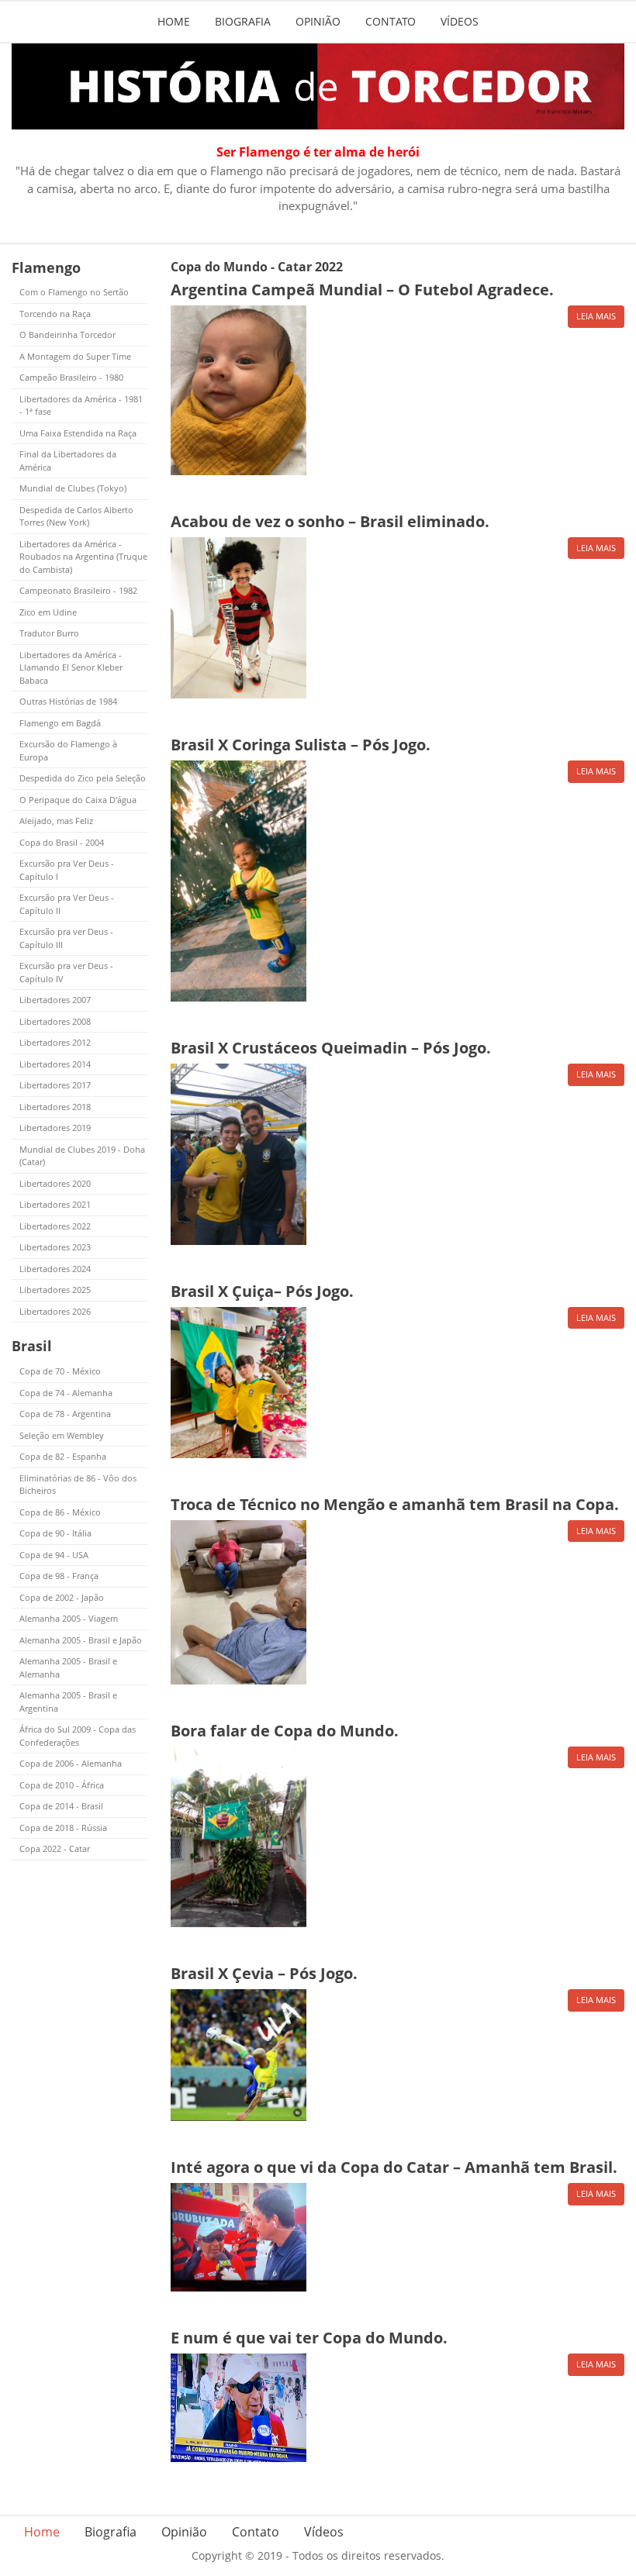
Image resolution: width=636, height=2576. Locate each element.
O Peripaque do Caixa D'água (78, 800)
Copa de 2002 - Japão (62, 1597)
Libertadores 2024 (55, 1269)
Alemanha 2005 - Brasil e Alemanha (68, 1667)
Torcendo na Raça (55, 314)
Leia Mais (596, 316)
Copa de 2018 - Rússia (63, 1828)
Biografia (243, 21)
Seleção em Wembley (62, 1435)
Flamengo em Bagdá (60, 723)
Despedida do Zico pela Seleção (83, 778)
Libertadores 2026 (55, 1311)
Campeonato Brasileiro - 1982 (78, 590)
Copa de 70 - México (60, 1371)
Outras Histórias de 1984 (68, 701)
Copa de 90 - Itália (55, 1533)
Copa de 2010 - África (62, 1785)
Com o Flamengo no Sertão (74, 292)
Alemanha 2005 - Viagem (69, 1618)
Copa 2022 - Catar (55, 1848)
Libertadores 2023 (55, 1247)
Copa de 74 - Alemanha (66, 1393)
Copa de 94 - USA (54, 1555)
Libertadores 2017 (55, 1085)
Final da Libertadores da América (68, 460)
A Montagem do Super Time (75, 356)
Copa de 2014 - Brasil (61, 1806)
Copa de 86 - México (60, 1512)
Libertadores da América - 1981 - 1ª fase (81, 405)
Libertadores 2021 (55, 1204)
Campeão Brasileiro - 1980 (71, 377)
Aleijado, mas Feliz (56, 821)
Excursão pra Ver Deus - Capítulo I (67, 870)
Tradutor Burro (49, 633)
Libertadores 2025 (55, 1290)
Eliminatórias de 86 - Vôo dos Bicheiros (78, 1485)
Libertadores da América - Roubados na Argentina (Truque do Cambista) (83, 557)
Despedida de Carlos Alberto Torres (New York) (76, 516)
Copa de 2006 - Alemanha (71, 1763)
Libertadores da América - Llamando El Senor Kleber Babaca (71, 667)
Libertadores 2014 (55, 1064)
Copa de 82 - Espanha (63, 1456)
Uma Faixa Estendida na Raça (78, 433)
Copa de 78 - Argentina (65, 1414)
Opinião (318, 21)
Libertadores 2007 (55, 1000)
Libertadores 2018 (55, 1107)
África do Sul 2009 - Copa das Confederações (78, 1736)
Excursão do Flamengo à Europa (68, 750)
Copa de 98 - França (59, 1576)
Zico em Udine (48, 612)
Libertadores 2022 (55, 1226)
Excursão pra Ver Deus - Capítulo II (67, 904)
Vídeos (460, 21)
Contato (391, 21)
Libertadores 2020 (55, 1183)
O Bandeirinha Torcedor (67, 335)
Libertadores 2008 (55, 1021)
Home (174, 21)
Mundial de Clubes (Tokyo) (73, 488)
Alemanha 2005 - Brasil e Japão (81, 1640)
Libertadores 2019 (55, 1128)
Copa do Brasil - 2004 (62, 842)
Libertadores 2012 (55, 1042)
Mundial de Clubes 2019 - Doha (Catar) (82, 1156)
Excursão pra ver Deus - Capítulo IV (66, 972)
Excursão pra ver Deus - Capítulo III (66, 938)
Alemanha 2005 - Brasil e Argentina (68, 1702)
